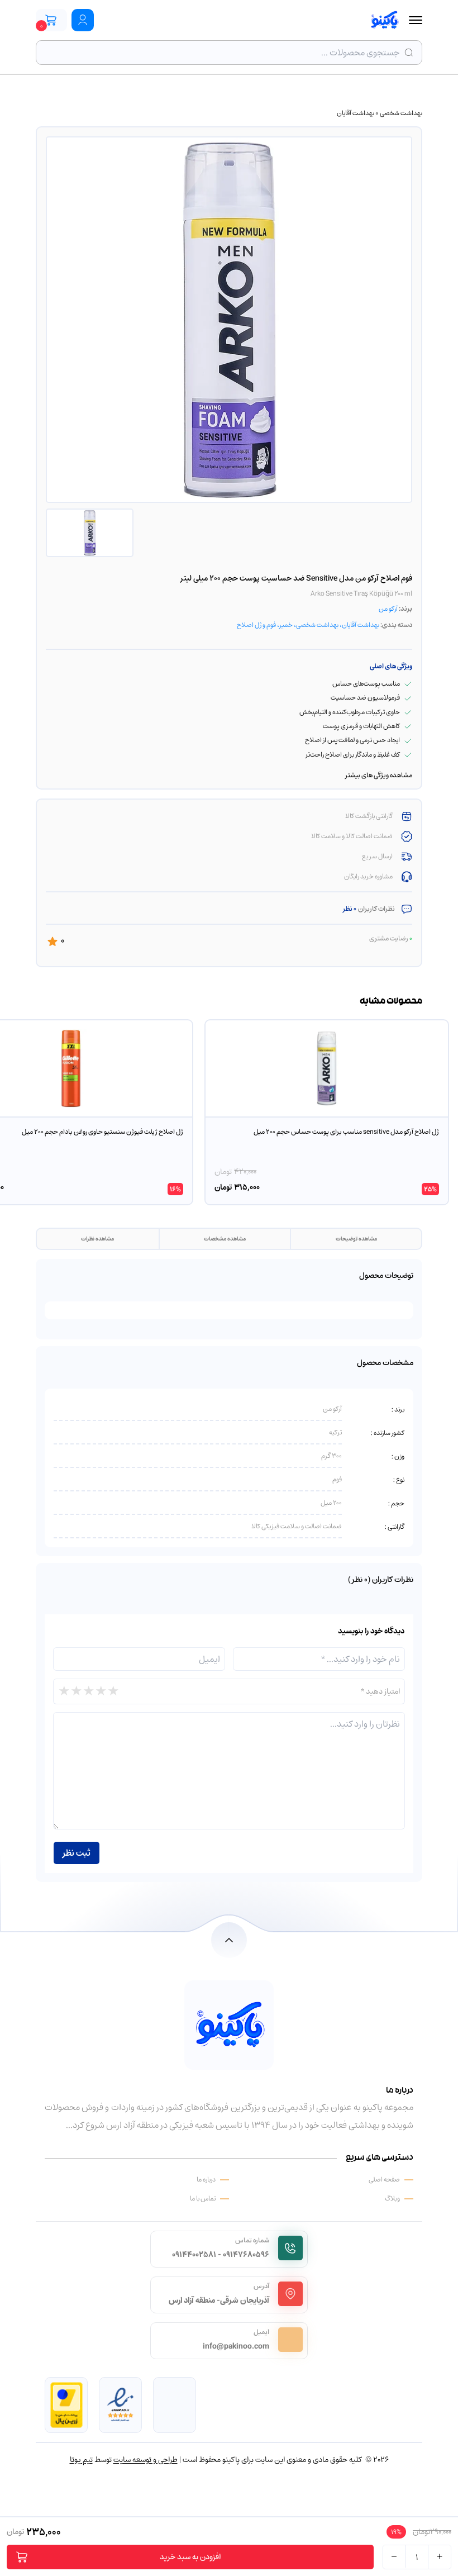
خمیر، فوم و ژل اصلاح (265, 625)
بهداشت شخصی (401, 113)
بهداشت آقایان (356, 113)
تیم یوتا (81, 2459)
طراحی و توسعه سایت (145, 2459)
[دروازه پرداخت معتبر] (66, 2405)
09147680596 (246, 2254)
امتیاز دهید (380, 1691)
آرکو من (388, 609)
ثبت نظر (77, 1853)
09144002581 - (197, 2254)
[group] (327, 1112)
